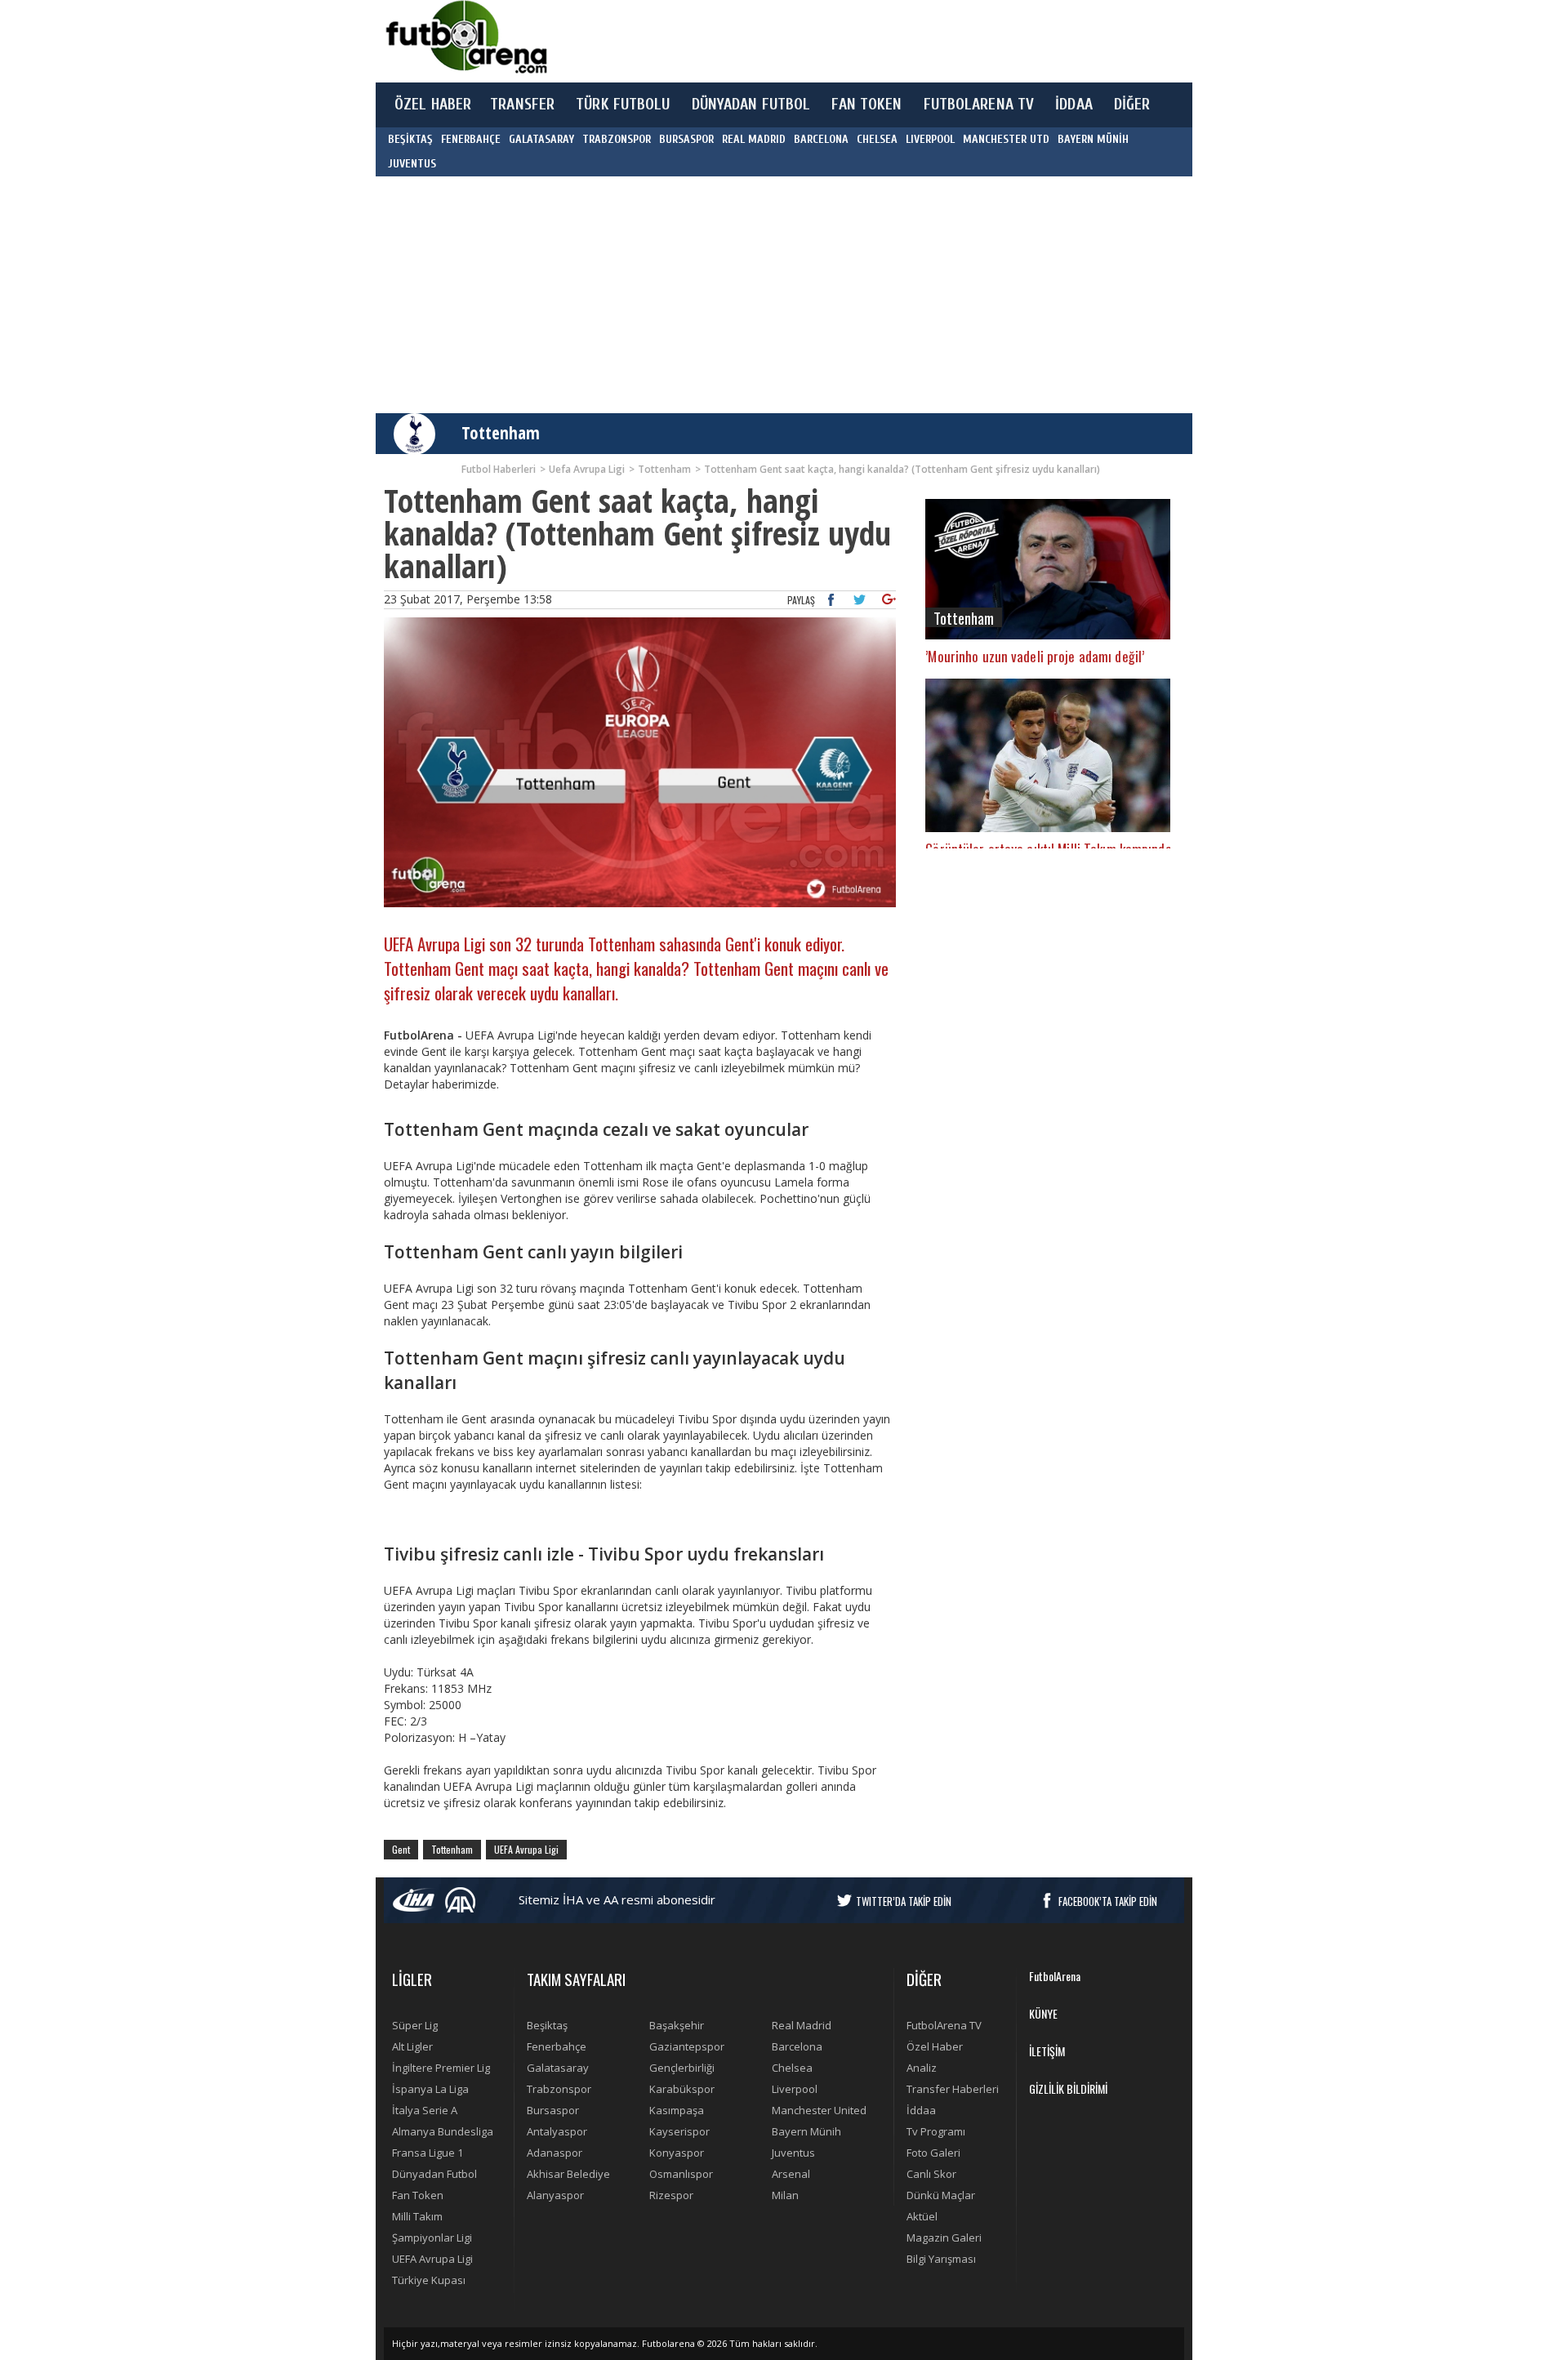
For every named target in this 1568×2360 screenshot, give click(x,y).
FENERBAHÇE (471, 139)
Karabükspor (682, 2089)
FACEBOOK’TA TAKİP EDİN (1108, 1901)
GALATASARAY (541, 139)
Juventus (793, 2153)
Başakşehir (677, 2025)
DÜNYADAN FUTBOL (751, 105)
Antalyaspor (557, 2131)
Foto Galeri (933, 2153)
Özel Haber (935, 2046)
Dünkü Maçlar (941, 2195)
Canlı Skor (931, 2174)
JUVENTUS (412, 164)
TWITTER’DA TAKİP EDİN (904, 1901)
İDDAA (1074, 105)
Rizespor (671, 2195)
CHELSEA (877, 139)
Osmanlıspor (681, 2174)
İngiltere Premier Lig (441, 2068)
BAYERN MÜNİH (1093, 139)
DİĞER (1132, 105)
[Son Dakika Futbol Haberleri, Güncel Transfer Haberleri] (465, 37)
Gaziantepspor (687, 2046)
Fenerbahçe (557, 2046)
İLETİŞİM (1047, 2051)
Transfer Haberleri (953, 2089)
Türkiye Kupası (429, 2280)
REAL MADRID (754, 139)
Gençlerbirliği (682, 2068)
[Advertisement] (861, 41)
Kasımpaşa (677, 2110)
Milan (785, 2195)
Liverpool (795, 2089)
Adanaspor (555, 2153)
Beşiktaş (547, 2025)
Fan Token (418, 2195)
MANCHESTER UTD (1006, 139)
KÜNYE (1043, 2013)
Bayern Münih (806, 2131)
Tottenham (501, 433)
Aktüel (922, 2216)
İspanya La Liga (430, 2089)
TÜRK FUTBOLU (623, 105)
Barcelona (797, 2046)
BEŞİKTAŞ (410, 139)
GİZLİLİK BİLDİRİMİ (1068, 2088)
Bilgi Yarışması (941, 2259)
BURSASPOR (686, 139)
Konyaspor (677, 2153)
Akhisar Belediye (568, 2174)
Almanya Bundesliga (443, 2131)
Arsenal (791, 2174)
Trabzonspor (559, 2089)
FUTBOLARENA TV (979, 105)
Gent (401, 1849)
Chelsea (792, 2068)
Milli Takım (417, 2216)
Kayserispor (679, 2131)
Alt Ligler (412, 2046)
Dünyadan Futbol (434, 2174)
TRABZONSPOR (617, 139)
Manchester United (819, 2110)
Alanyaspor (555, 2195)
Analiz (922, 2068)
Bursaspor (553, 2110)
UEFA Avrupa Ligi (526, 1849)
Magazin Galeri (944, 2238)
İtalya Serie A (425, 2110)
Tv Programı (936, 2131)
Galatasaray (558, 2068)
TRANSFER (522, 105)
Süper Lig (415, 2025)
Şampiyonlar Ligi (432, 2238)
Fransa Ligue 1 (428, 2153)
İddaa (921, 2110)
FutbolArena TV (944, 2025)
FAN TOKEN (866, 105)
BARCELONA (821, 139)
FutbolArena (1055, 1976)
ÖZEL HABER (433, 105)
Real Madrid (802, 2025)
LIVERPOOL (930, 139)
